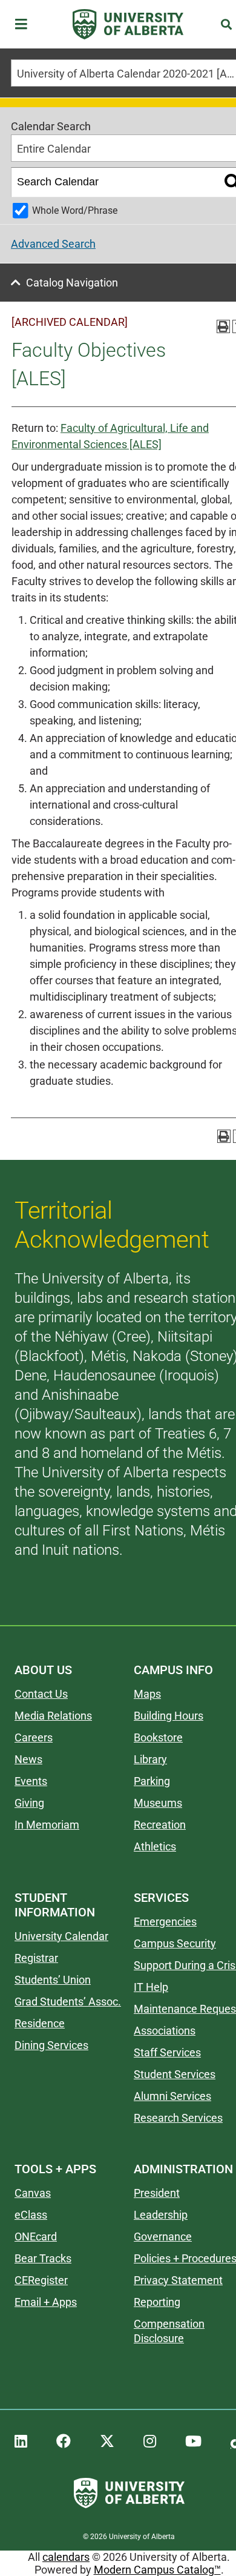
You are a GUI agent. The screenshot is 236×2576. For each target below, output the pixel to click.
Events (31, 1781)
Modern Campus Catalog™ (157, 2570)
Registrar (36, 1958)
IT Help (151, 1987)
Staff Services (167, 2052)
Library (150, 1759)
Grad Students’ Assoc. (68, 2002)
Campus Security (175, 1943)
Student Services (175, 2074)
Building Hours (169, 1716)
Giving (29, 1803)
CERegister (41, 2280)
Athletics (155, 1846)
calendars (66, 2557)
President (157, 2193)
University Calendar (61, 1936)
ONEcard (36, 2237)
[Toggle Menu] (25, 25)
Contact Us (41, 1694)
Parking (152, 1781)
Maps (147, 1694)
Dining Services (51, 2045)
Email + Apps (46, 2302)
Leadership (161, 2215)
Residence (40, 2023)
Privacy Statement (178, 2280)
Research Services (178, 2118)
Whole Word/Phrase (75, 210)
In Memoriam (47, 1825)
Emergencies (165, 1922)
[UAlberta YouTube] (193, 2442)
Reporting (157, 2302)
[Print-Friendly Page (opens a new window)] (223, 326)
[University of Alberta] (128, 24)
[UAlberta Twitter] (107, 2442)
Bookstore (158, 1737)
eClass (31, 2215)
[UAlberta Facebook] (64, 2442)
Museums (158, 1803)
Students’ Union (53, 1980)
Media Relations (53, 1716)
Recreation (160, 1825)
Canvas (33, 2193)
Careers (34, 1737)
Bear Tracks (43, 2258)
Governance (163, 2237)
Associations (165, 2031)
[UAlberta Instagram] (150, 2442)
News (28, 1759)
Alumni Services (172, 2096)
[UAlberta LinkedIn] (21, 2442)
